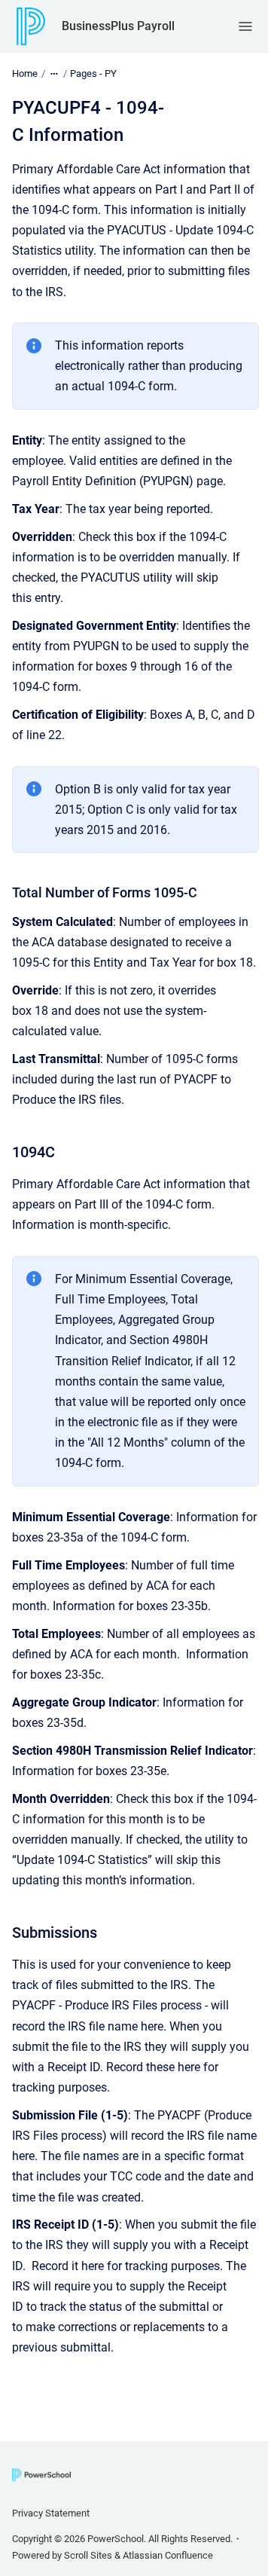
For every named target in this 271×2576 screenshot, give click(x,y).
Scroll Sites (88, 2555)
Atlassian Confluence (168, 2555)
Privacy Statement (51, 2513)
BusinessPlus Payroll (118, 26)
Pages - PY (93, 73)
